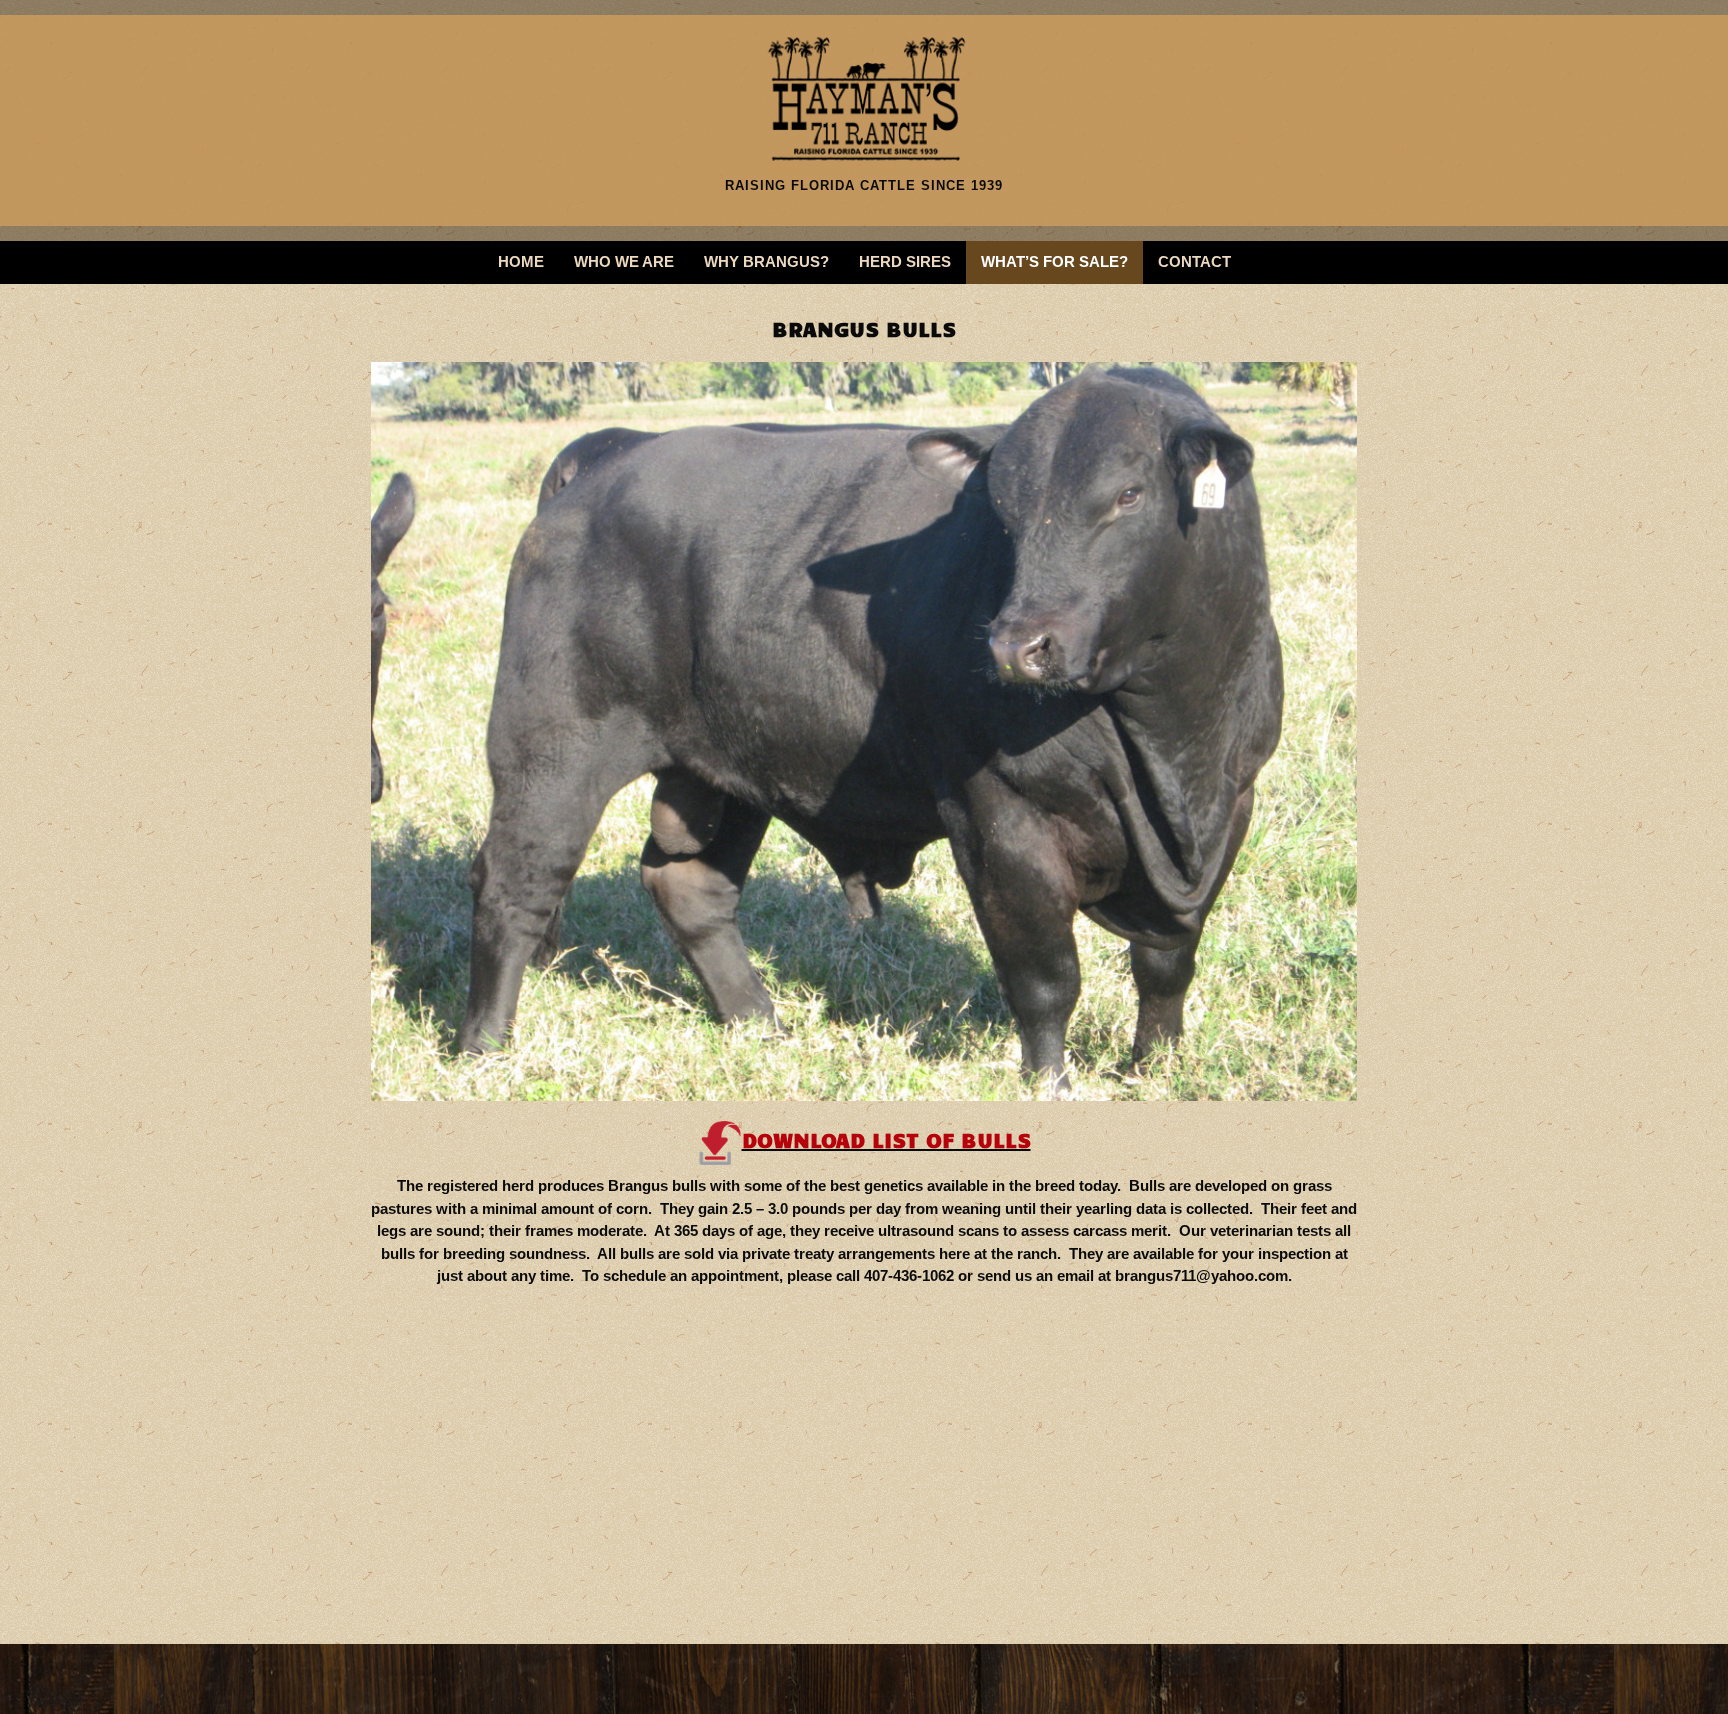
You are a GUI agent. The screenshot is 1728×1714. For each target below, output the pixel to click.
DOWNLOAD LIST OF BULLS (886, 1139)
